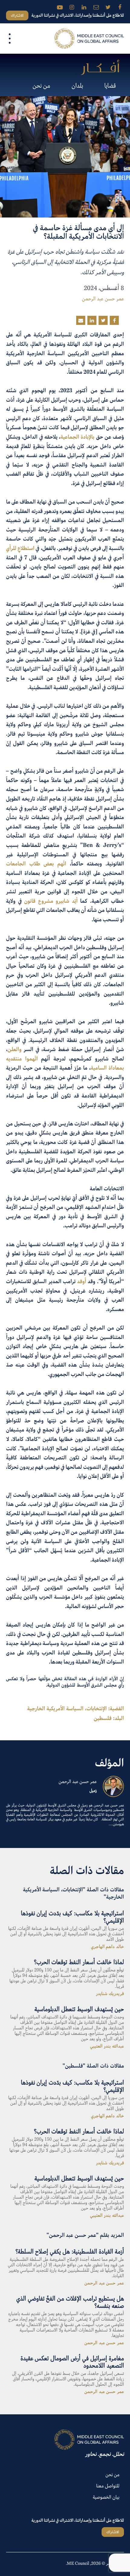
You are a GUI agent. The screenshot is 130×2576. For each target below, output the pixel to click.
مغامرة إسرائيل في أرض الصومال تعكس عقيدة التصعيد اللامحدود (72, 2362)
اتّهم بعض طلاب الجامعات (36, 864)
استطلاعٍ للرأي (20, 548)
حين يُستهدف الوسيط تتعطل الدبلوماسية (79, 2009)
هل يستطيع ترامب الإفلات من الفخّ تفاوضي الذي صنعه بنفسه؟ (70, 2302)
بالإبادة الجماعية (77, 437)
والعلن (15, 1049)
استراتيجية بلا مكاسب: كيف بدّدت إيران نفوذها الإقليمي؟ (72, 1917)
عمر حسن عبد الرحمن (103, 298)
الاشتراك (17, 16)
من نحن (112, 2475)
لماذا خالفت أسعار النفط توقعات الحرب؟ (79, 1962)
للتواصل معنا (108, 2486)
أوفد (82, 1281)
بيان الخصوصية (106, 2497)
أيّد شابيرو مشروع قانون (51, 901)
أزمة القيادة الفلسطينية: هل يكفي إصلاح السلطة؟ (70, 2251)
